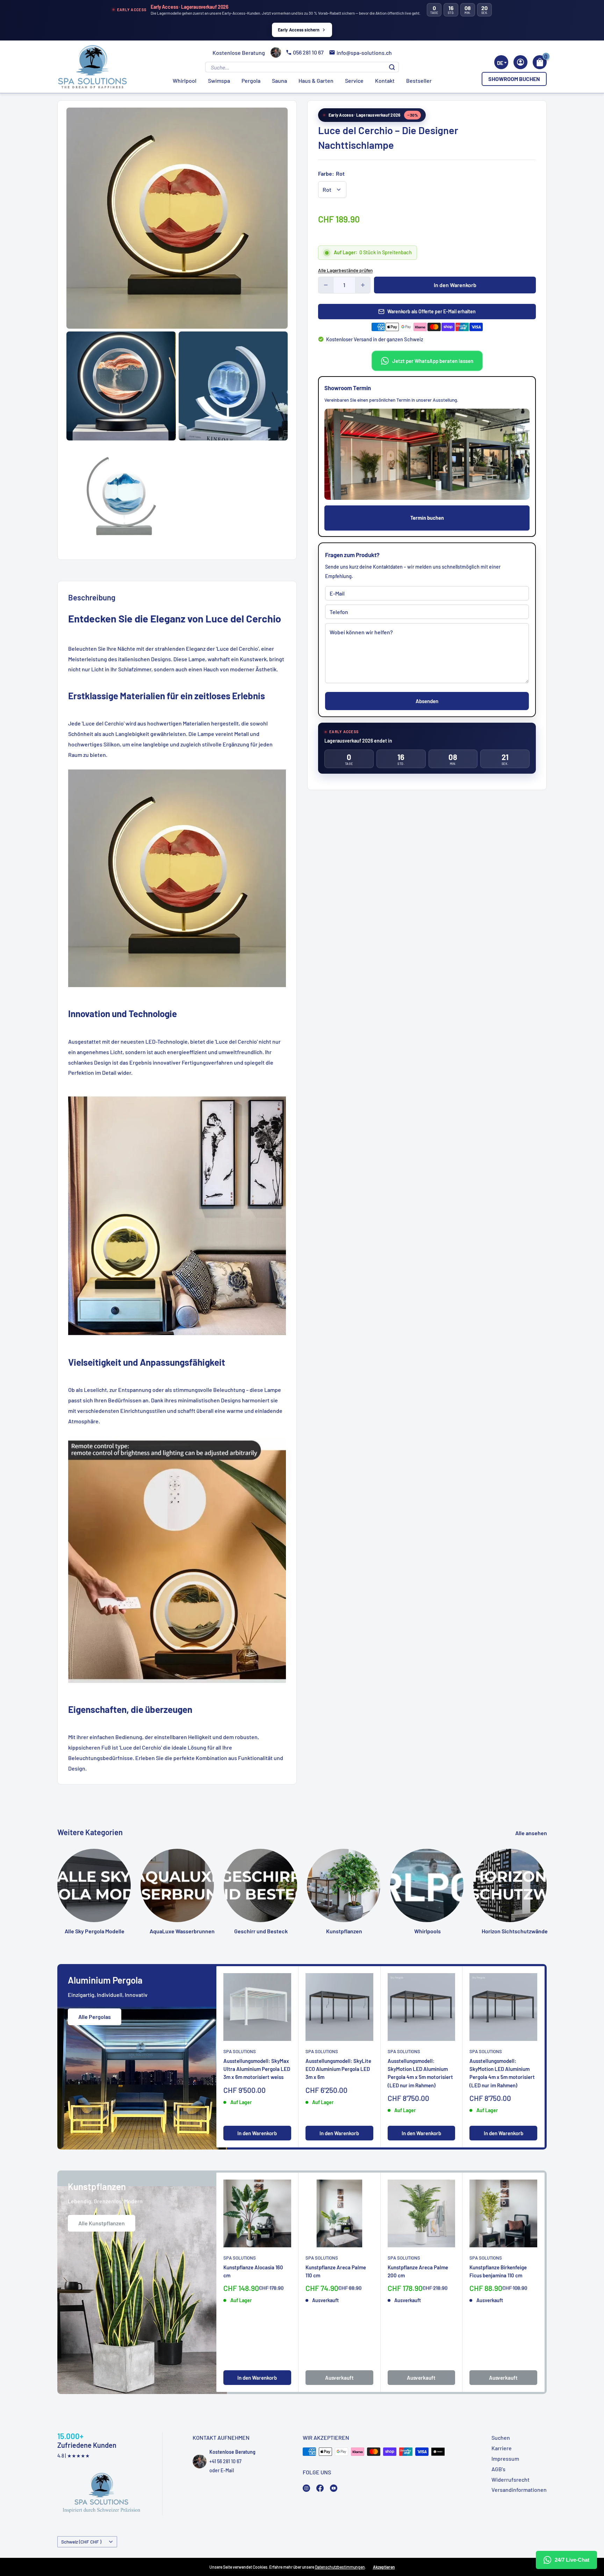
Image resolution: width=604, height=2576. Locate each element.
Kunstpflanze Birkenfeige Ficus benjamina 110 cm (498, 2271)
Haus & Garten (316, 81)
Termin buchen (427, 518)
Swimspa (219, 81)
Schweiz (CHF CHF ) (81, 2542)
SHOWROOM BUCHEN (514, 79)
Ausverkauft (339, 2378)
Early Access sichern (299, 30)
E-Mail (227, 2470)
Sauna (279, 81)
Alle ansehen (532, 1833)
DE (500, 63)
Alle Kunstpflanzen (102, 2223)
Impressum (505, 2458)
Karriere (502, 2448)
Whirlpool (185, 81)
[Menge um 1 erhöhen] (363, 285)
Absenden (427, 701)
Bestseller (419, 81)
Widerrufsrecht (510, 2479)
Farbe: (331, 173)
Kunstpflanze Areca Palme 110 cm (336, 2271)
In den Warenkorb (455, 285)
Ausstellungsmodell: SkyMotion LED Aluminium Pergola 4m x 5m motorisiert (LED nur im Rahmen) (420, 2073)
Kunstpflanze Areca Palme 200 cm (418, 2271)
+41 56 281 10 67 (225, 2461)
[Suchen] (392, 67)
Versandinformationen (519, 2490)
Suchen (501, 2438)
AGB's (498, 2469)
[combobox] (501, 62)
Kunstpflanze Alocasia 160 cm (253, 2271)
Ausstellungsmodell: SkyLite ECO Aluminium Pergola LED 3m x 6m (338, 2069)
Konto (520, 62)
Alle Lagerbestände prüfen (345, 270)
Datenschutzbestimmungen (340, 2567)
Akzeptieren (384, 2567)
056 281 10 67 (308, 52)
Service (354, 81)
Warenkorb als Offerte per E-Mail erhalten (432, 311)
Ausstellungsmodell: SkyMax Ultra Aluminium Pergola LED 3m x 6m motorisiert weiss (257, 2069)
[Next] (547, 1880)
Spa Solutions (240, 2051)
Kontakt (385, 81)
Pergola (251, 81)
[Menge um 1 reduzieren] (326, 285)
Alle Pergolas (95, 2017)
